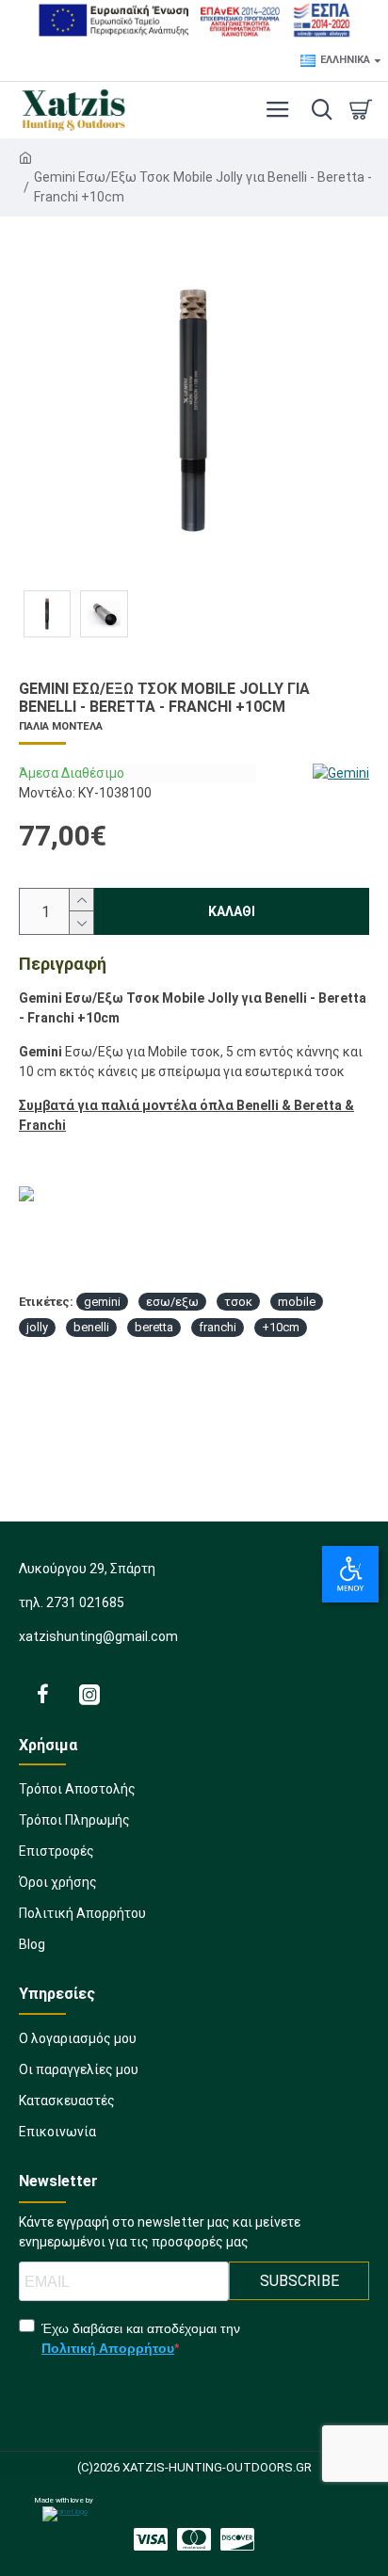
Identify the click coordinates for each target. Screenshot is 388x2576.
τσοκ (238, 1302)
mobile (297, 1302)
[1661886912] (42, 1694)
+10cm (281, 1327)
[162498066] (237, 2539)
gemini (102, 1302)
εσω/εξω (172, 1302)
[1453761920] (151, 2539)
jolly (37, 1327)
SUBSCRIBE (299, 2281)
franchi (218, 1327)
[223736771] (89, 1694)
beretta (154, 1327)
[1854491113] (194, 2539)
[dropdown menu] (317, 110)
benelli (91, 1327)
